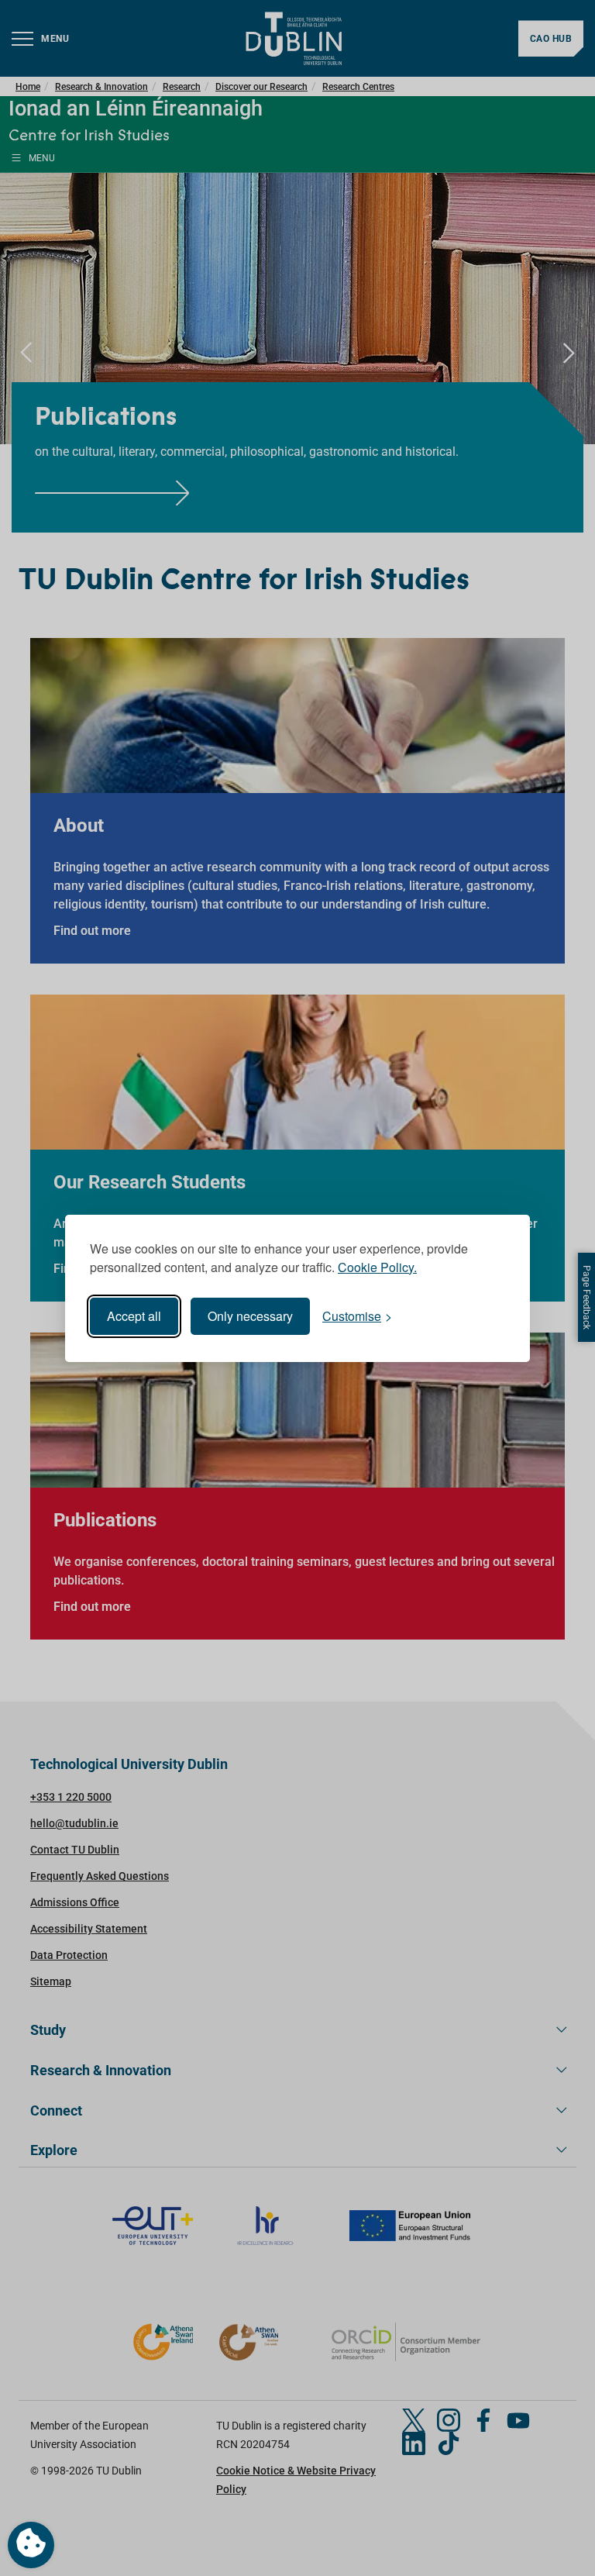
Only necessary (250, 1316)
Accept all (134, 1316)
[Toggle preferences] (31, 2545)
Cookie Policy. (377, 1267)
